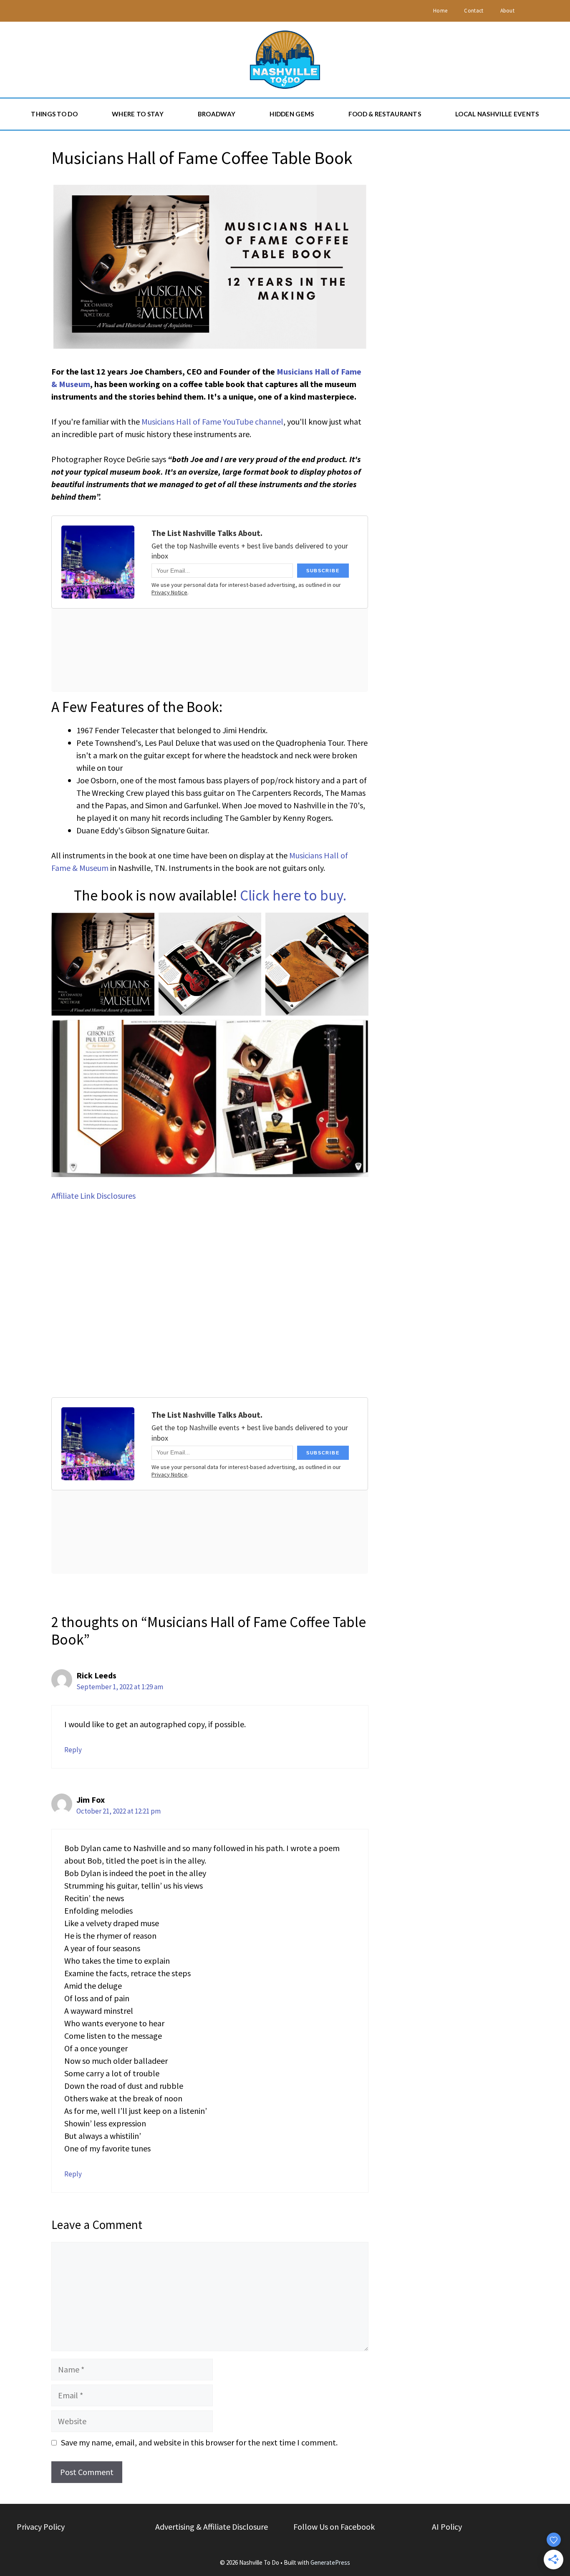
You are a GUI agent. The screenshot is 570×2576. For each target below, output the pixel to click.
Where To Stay (138, 114)
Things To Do (54, 114)
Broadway (217, 114)
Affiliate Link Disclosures (93, 1196)
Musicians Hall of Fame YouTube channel (212, 421)
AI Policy (447, 2527)
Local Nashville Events (497, 114)
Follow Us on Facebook (334, 2527)
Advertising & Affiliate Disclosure (212, 2527)
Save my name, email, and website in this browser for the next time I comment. (199, 2442)
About (508, 11)
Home (440, 11)
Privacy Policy (41, 2527)
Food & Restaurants (385, 114)
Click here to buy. (293, 896)
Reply (73, 1750)
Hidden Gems (292, 114)
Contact (474, 11)
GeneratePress (330, 2562)
